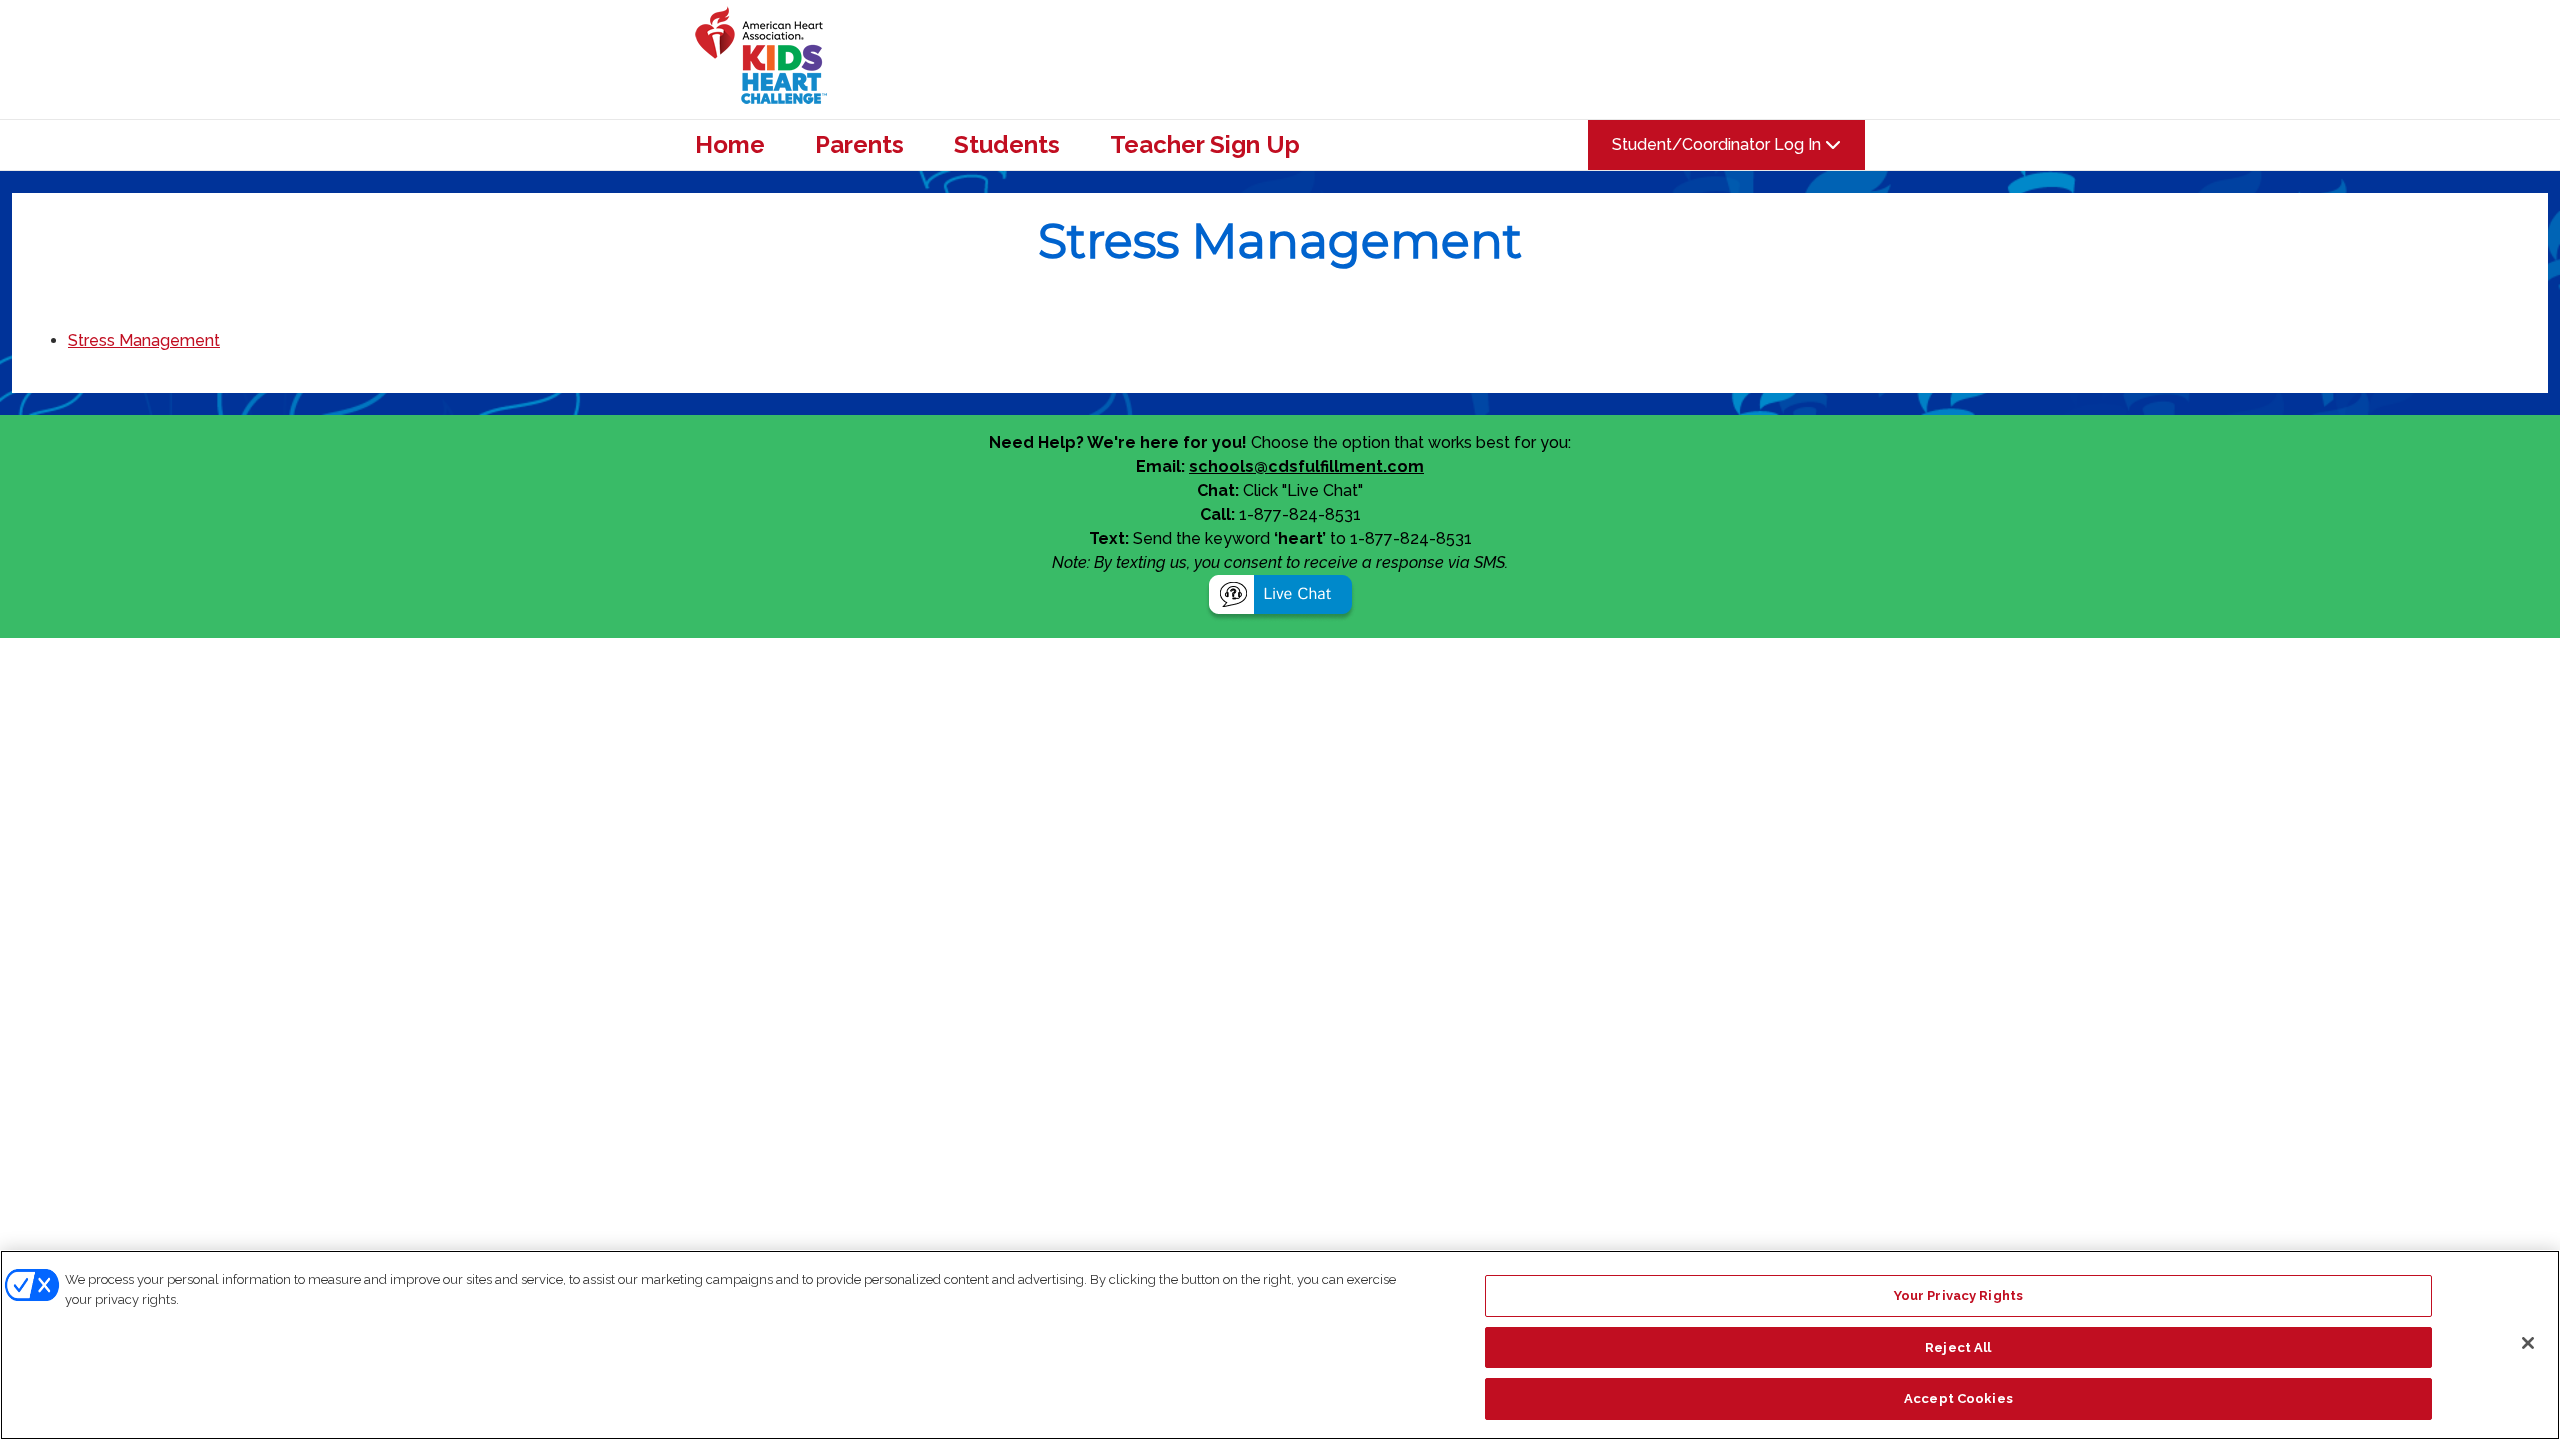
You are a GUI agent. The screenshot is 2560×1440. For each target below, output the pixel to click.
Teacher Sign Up (1205, 145)
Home (730, 145)
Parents (859, 145)
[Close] (2528, 1343)
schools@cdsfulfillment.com (1306, 466)
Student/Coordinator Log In (1718, 144)
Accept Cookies (1958, 1398)
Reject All (1958, 1347)
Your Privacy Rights (1958, 1295)
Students (1007, 145)
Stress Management (144, 340)
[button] (1280, 597)
